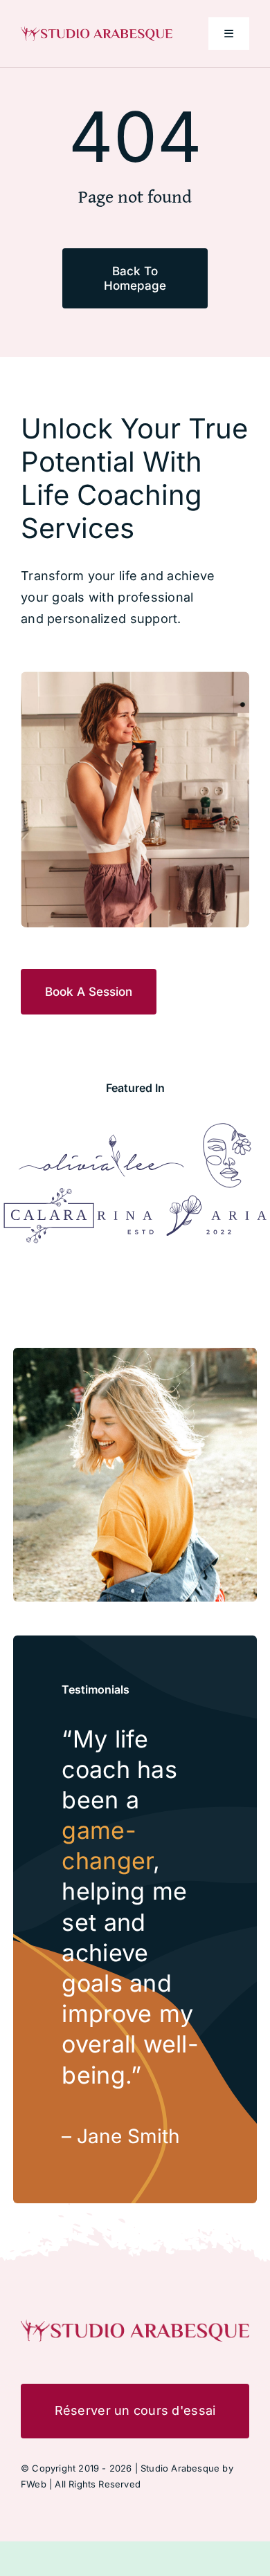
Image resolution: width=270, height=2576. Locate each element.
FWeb (34, 2484)
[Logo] (101, 1140)
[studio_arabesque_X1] (97, 32)
